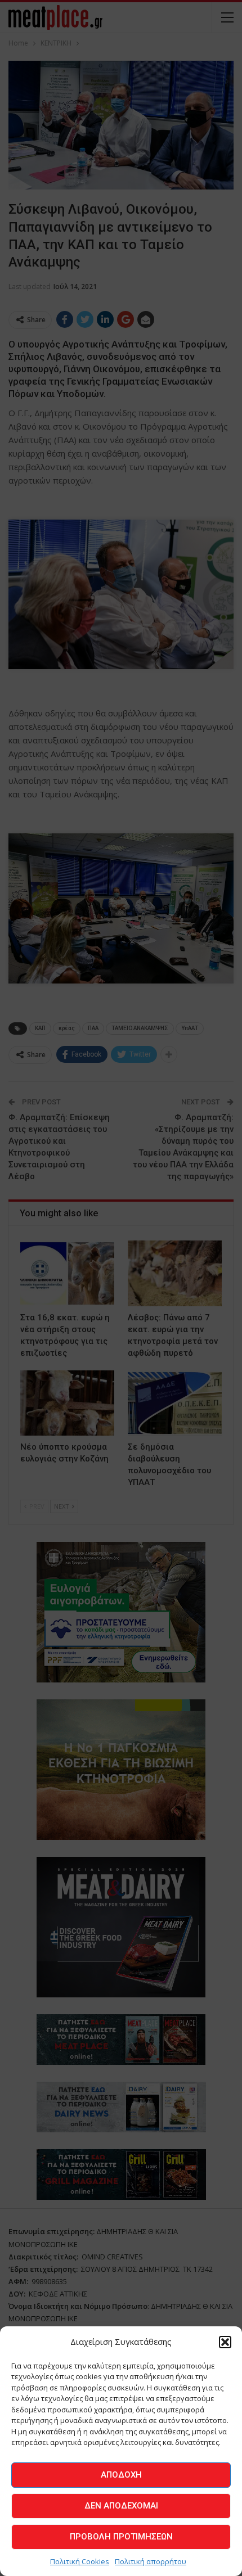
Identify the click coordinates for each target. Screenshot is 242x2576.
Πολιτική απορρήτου (151, 2561)
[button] (225, 2342)
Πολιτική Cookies (80, 2561)
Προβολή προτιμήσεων (121, 2537)
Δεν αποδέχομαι (121, 2506)
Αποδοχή (121, 2475)
